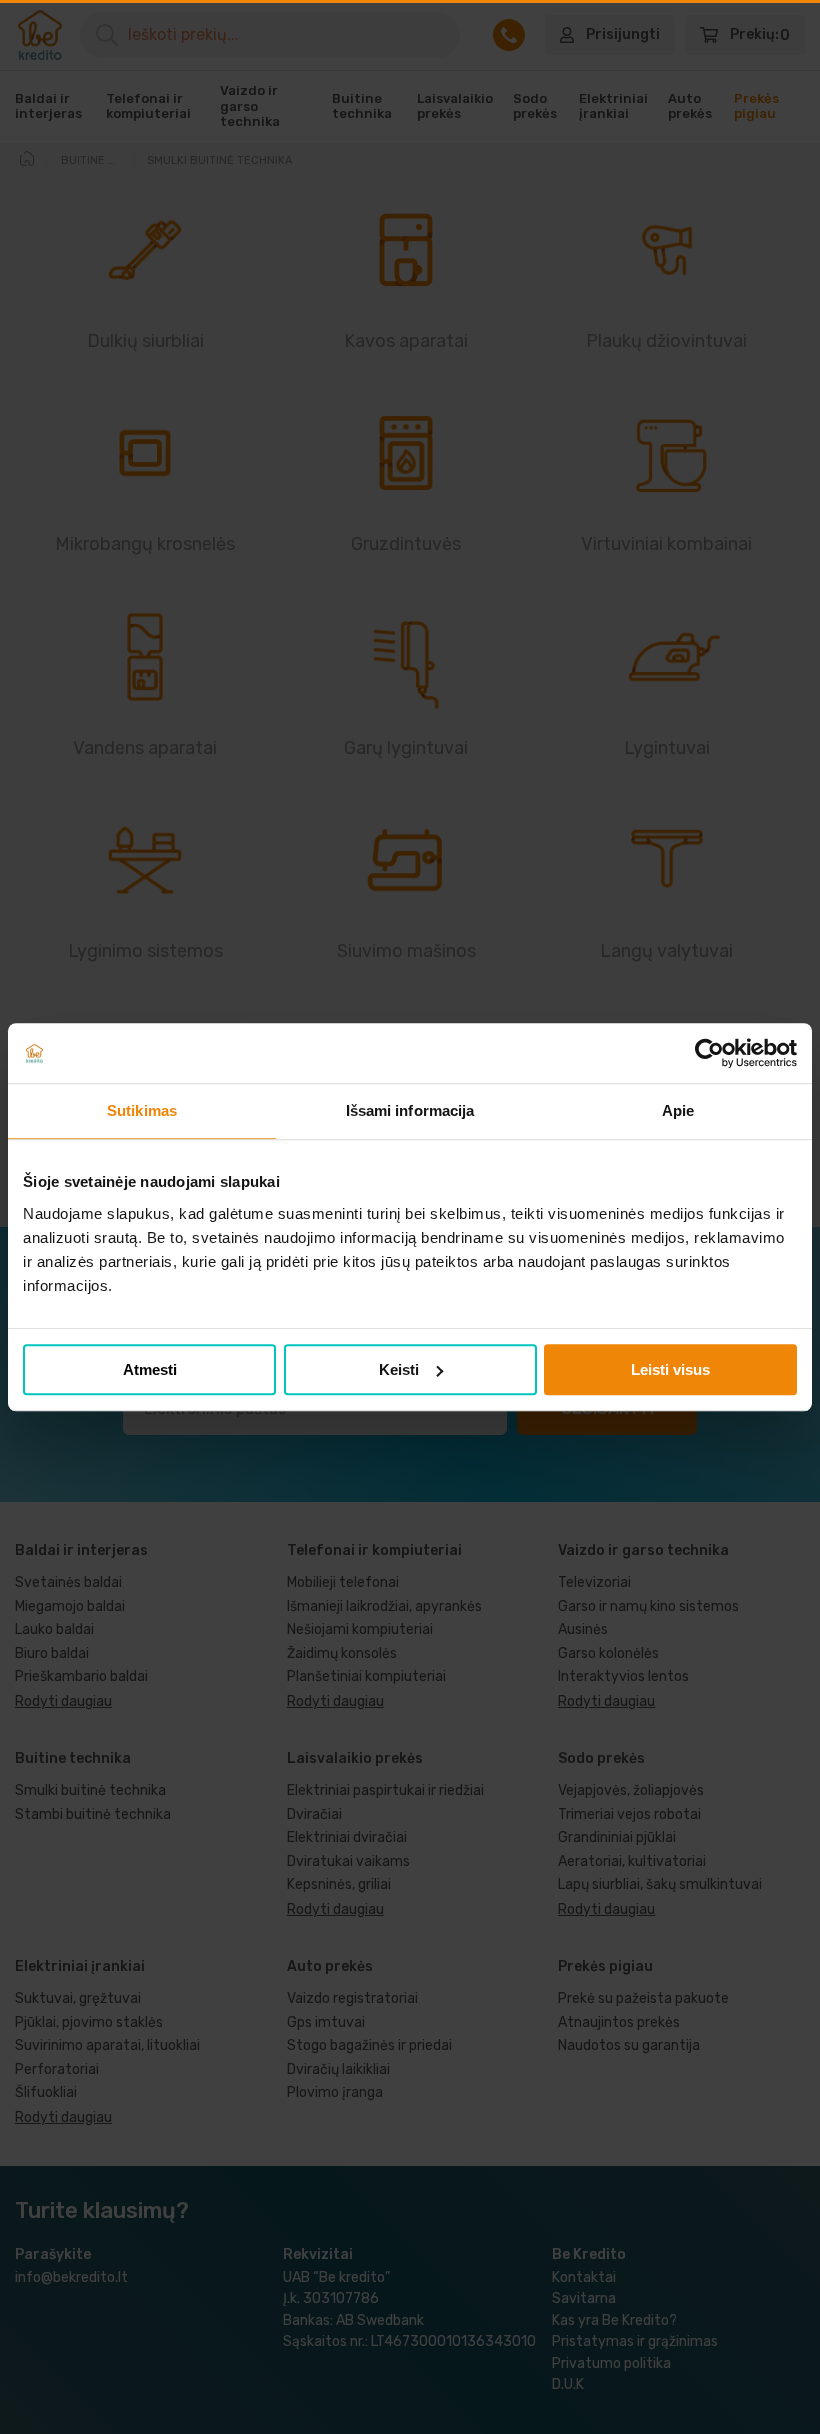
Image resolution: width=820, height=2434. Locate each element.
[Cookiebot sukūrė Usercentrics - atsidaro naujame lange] (709, 1053)
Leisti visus (670, 1369)
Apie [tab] (678, 1110)
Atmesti (150, 1369)
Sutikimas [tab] (142, 1110)
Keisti (399, 1369)
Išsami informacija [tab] (410, 1110)
